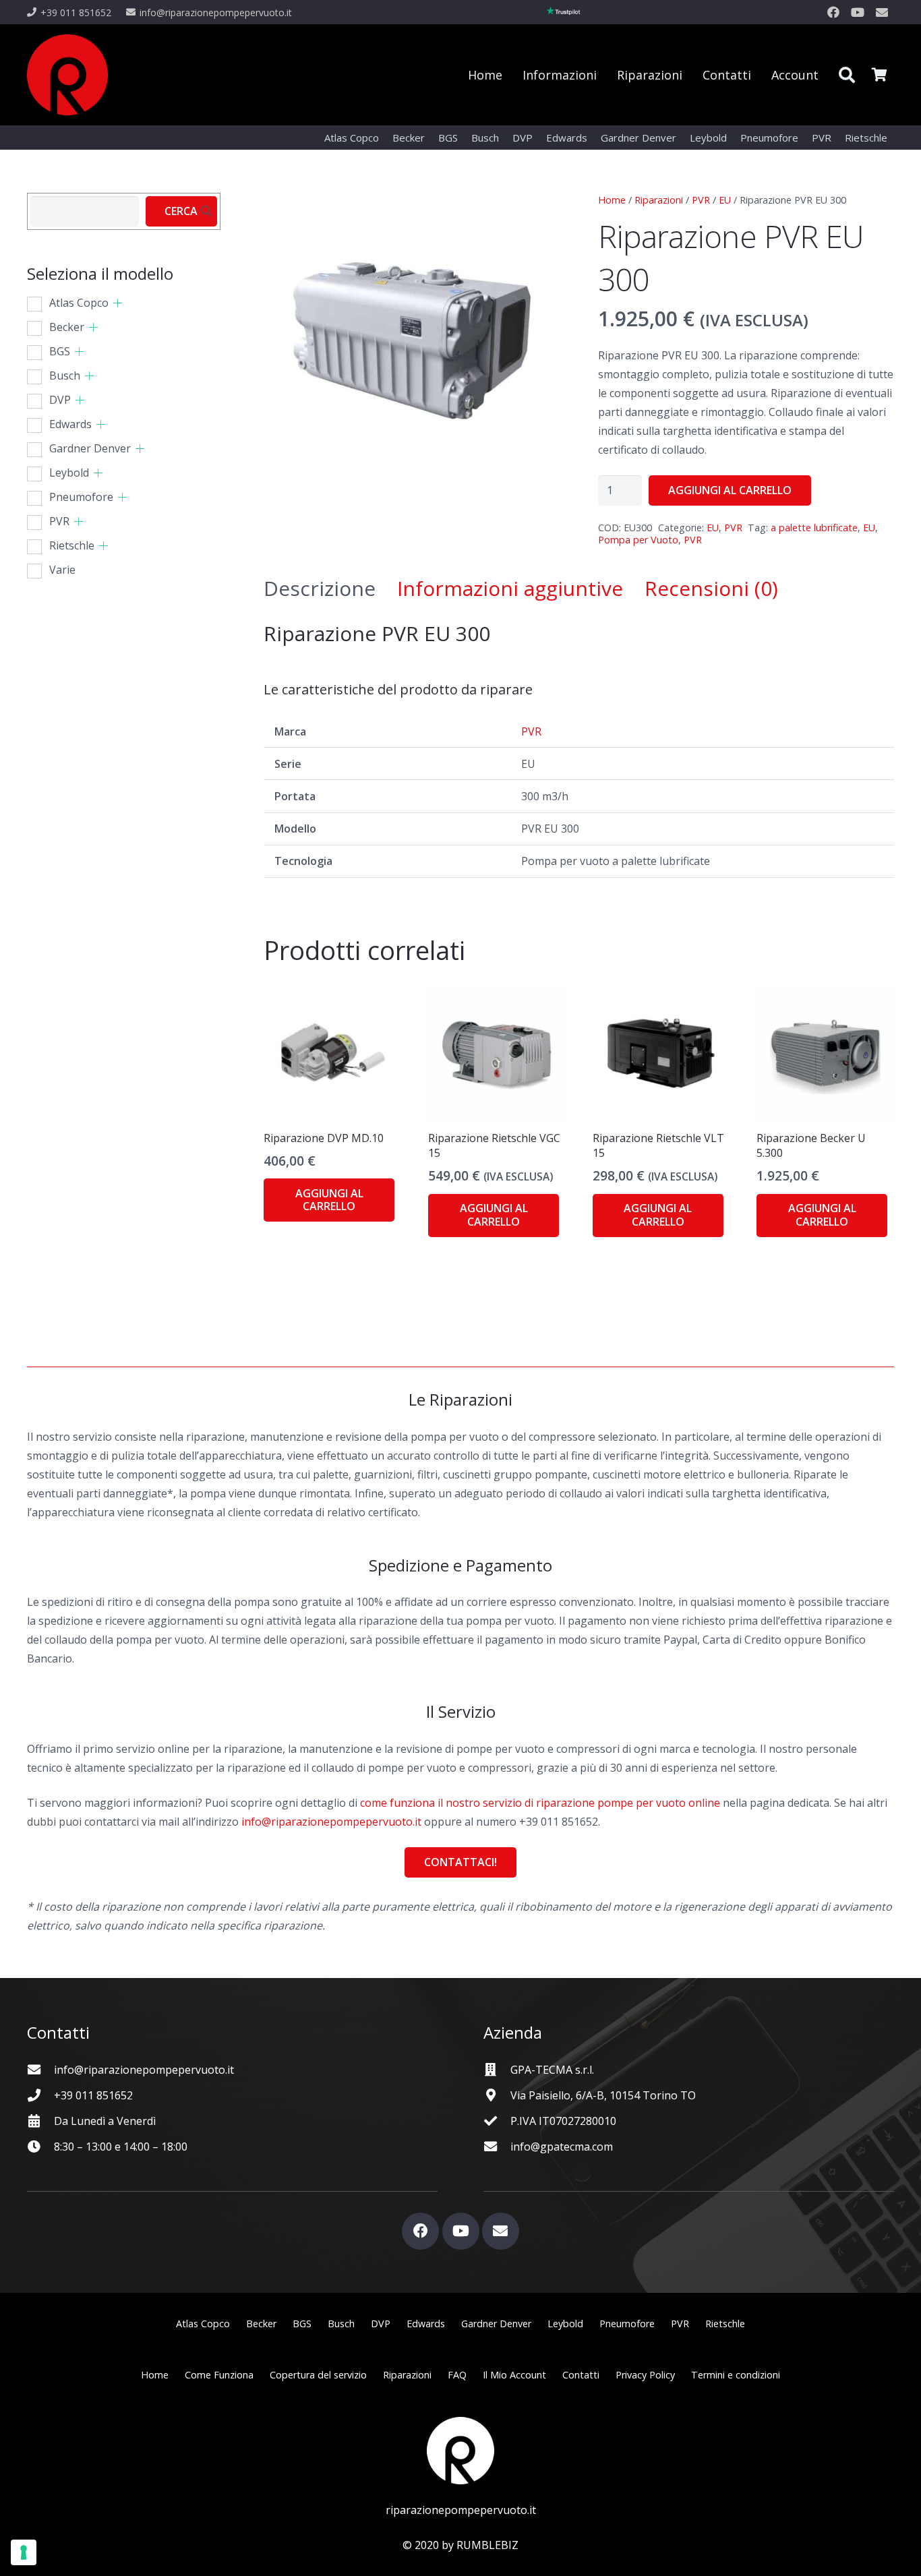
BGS (60, 351)
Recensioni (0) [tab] (711, 588)
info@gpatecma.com (562, 2147)
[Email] (882, 12)
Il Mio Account (514, 2375)
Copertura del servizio (318, 2375)
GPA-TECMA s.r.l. (552, 2070)
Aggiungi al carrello (730, 490)
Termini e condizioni (736, 2375)
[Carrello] (879, 75)
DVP (60, 400)
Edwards (70, 424)
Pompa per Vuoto (638, 540)
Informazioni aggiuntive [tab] (510, 588)
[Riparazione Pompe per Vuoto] (67, 75)
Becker (67, 327)
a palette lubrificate (814, 528)
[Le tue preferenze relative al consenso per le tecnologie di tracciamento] (24, 2552)
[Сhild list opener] (118, 303)
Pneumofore (81, 497)
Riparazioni (659, 200)
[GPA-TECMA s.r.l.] (497, 2069)
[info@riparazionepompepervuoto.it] (40, 2069)
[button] (846, 75)
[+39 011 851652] (40, 2095)
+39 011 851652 (93, 2095)
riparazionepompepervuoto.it (461, 2510)
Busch (65, 376)
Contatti (581, 2375)
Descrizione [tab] (320, 588)
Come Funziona (219, 2375)
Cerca (181, 211)
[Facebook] (833, 12)
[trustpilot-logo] (564, 12)
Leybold (69, 473)
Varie (62, 570)
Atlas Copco (79, 303)
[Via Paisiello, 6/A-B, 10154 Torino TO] (497, 2095)
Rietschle (72, 545)
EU (725, 200)
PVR (701, 200)
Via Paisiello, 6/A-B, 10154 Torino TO (603, 2095)
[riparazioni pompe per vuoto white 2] (460, 2451)
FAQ (457, 2375)
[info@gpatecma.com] (497, 2146)
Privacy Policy (645, 2375)
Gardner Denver (90, 448)
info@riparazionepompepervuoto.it (331, 1822)
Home (612, 200)
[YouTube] (858, 12)
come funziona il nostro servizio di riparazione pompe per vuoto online (540, 1803)
